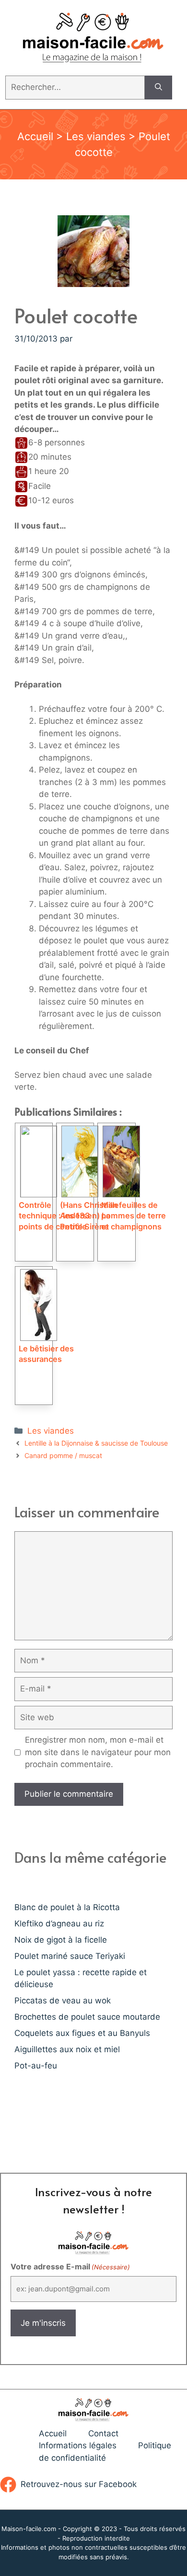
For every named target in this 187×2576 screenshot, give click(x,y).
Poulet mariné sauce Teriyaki (70, 1956)
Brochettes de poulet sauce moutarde (87, 2017)
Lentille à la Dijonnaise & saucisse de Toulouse (96, 1443)
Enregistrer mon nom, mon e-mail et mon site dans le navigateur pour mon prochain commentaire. (98, 1752)
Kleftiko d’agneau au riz (59, 1924)
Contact (103, 2433)
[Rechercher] (158, 88)
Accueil (35, 136)
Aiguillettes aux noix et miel (67, 2049)
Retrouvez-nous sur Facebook (79, 2484)
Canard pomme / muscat (63, 1455)
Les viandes (96, 136)
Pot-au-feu (36, 2066)
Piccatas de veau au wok (63, 2001)
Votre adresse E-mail (70, 2266)
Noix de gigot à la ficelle (61, 1940)
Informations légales (78, 2445)
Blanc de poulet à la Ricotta (67, 1907)
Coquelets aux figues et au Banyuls (82, 2033)
